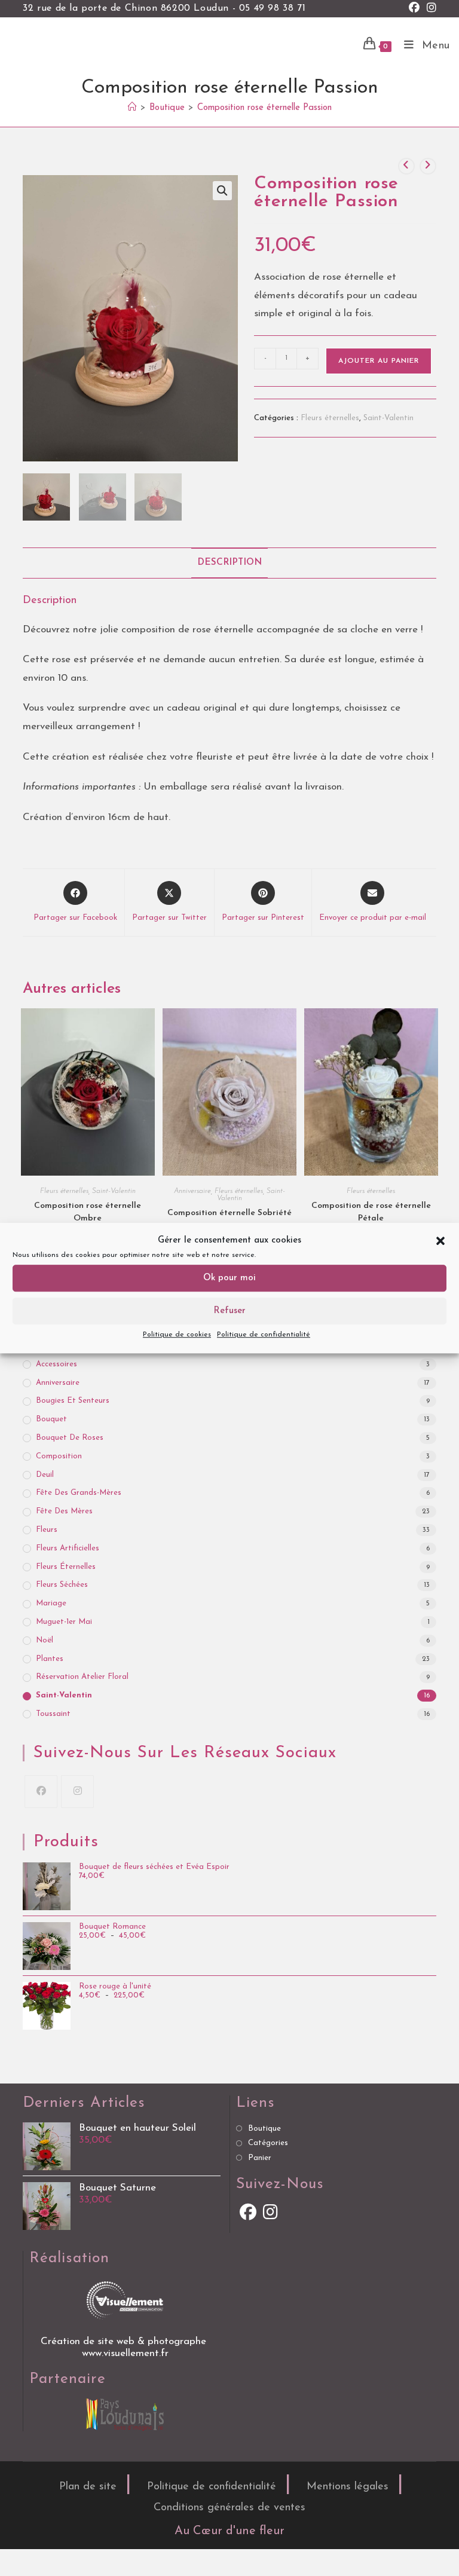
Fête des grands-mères (79, 1493)
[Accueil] (132, 108)
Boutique (264, 2129)
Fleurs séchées (62, 1585)
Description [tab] (229, 563)
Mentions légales (348, 2487)
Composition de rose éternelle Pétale (371, 1212)
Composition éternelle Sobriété (229, 1213)
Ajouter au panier (379, 361)
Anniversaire (192, 1191)
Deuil (45, 1475)
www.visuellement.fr (125, 2353)
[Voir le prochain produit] (428, 166)
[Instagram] (77, 1792)
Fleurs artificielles (68, 1548)
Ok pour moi (229, 1278)
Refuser (229, 1311)
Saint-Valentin (388, 418)
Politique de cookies (177, 1335)
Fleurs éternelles (330, 418)
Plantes (50, 1659)
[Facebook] (41, 1792)
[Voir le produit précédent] (406, 166)
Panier (260, 2158)
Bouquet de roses (70, 1438)
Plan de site (88, 2487)
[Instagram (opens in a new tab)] (430, 9)
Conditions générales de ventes (229, 2508)
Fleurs (47, 1530)
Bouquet (51, 1419)
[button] (440, 1241)
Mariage (51, 1603)
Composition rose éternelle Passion (264, 108)
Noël (45, 1640)
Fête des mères (64, 1511)
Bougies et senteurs (73, 1401)
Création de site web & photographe (125, 2341)
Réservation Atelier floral (82, 1677)
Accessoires (56, 1364)
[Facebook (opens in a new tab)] (414, 9)
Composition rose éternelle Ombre (88, 1212)
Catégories (268, 2143)
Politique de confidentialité (264, 1335)
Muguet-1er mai (64, 1622)
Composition (59, 1456)
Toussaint (53, 1714)
